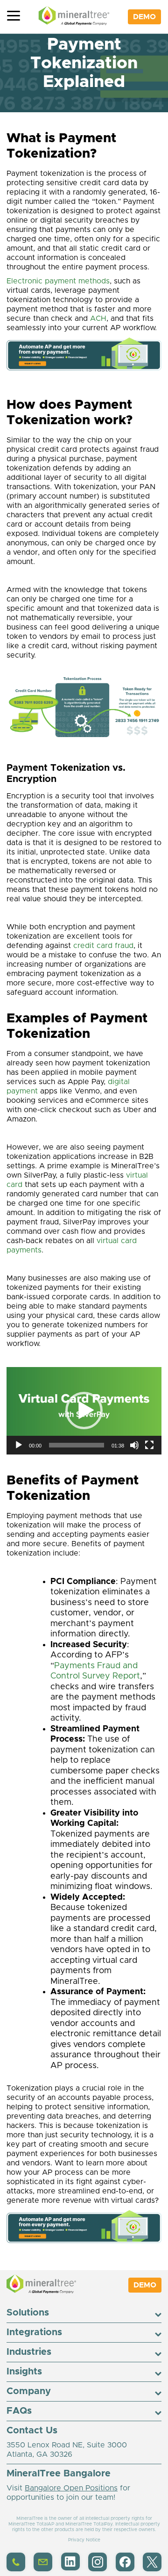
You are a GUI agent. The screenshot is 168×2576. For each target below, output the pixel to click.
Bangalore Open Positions (71, 2488)
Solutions (28, 2313)
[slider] (77, 1445)
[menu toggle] (14, 17)
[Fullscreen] (150, 1445)
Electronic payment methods (58, 281)
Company (29, 2391)
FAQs (19, 2411)
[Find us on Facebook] (125, 2569)
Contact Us (32, 2431)
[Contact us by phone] (16, 2569)
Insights (24, 2372)
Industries (29, 2352)
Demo (144, 17)
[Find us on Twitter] (152, 2569)
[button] (84, 1411)
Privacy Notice (84, 2540)
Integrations (34, 2332)
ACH (98, 318)
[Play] (19, 1445)
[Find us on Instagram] (98, 2569)
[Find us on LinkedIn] (70, 2568)
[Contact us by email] (43, 2569)
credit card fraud (103, 946)
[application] (84, 1411)
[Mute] (135, 1445)
